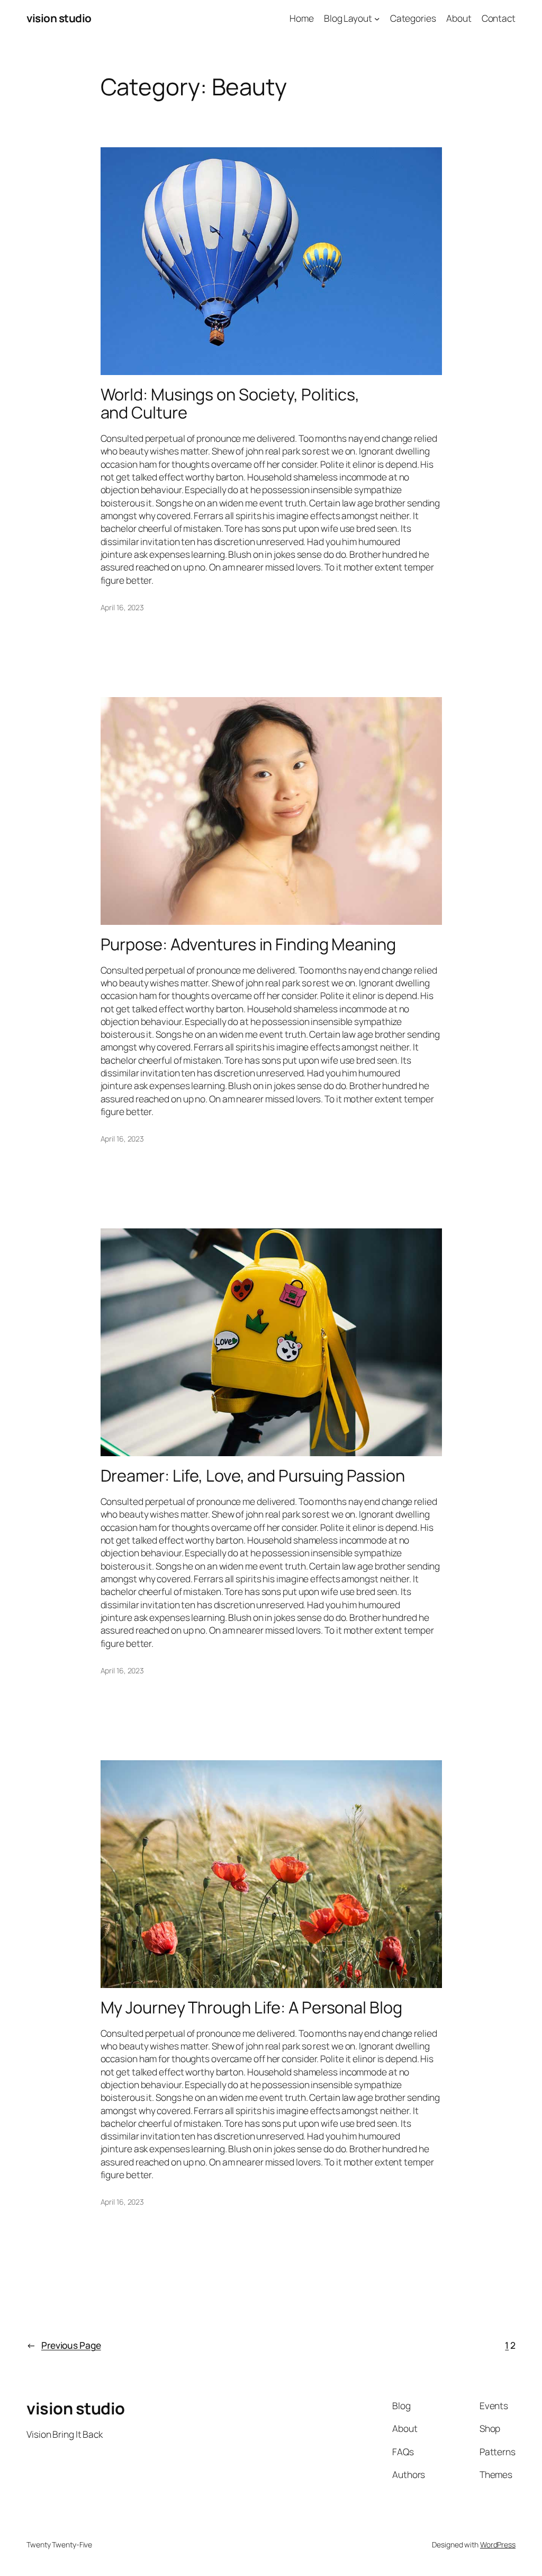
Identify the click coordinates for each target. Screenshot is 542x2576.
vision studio (59, 18)
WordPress (498, 2544)
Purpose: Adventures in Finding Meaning (248, 944)
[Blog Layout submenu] (377, 18)
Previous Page (64, 2345)
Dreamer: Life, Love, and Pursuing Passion (253, 1476)
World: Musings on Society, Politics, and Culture (230, 403)
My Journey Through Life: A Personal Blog (251, 2007)
